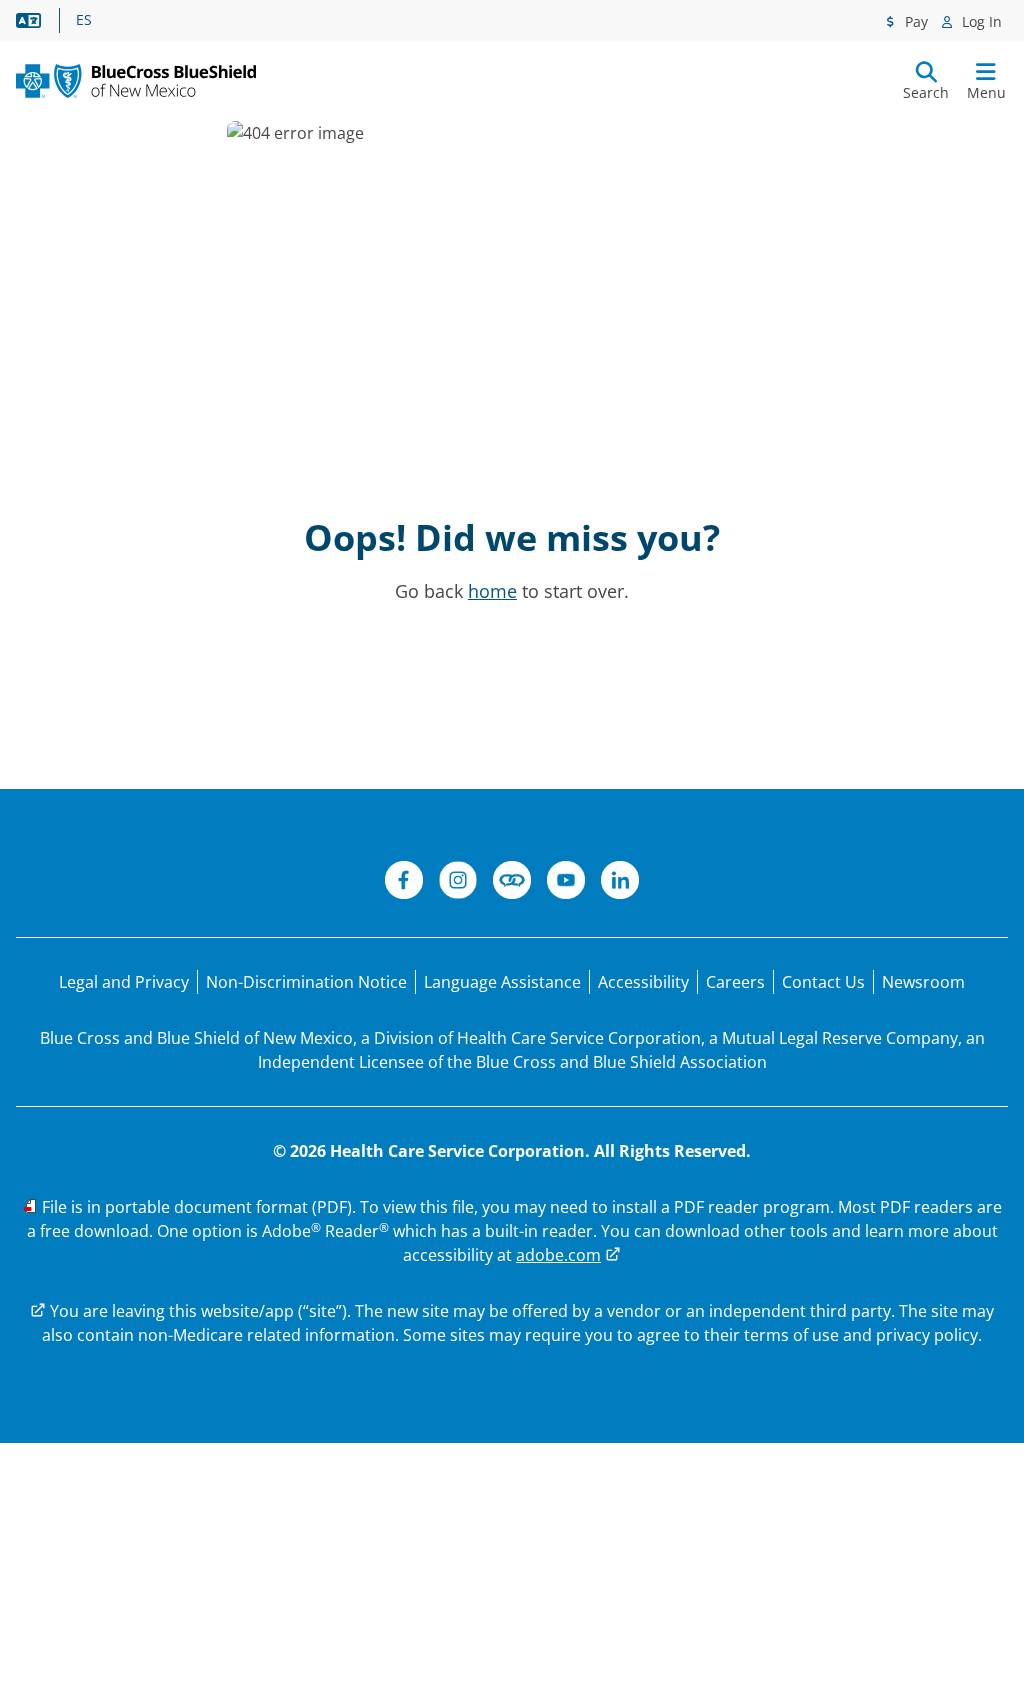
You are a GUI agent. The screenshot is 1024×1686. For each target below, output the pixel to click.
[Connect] (512, 883)
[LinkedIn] (620, 883)
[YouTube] (566, 883)
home (492, 591)
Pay (914, 21)
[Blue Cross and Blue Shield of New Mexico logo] (136, 81)
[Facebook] (404, 883)
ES (84, 20)
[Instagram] (458, 883)
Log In (980, 21)
